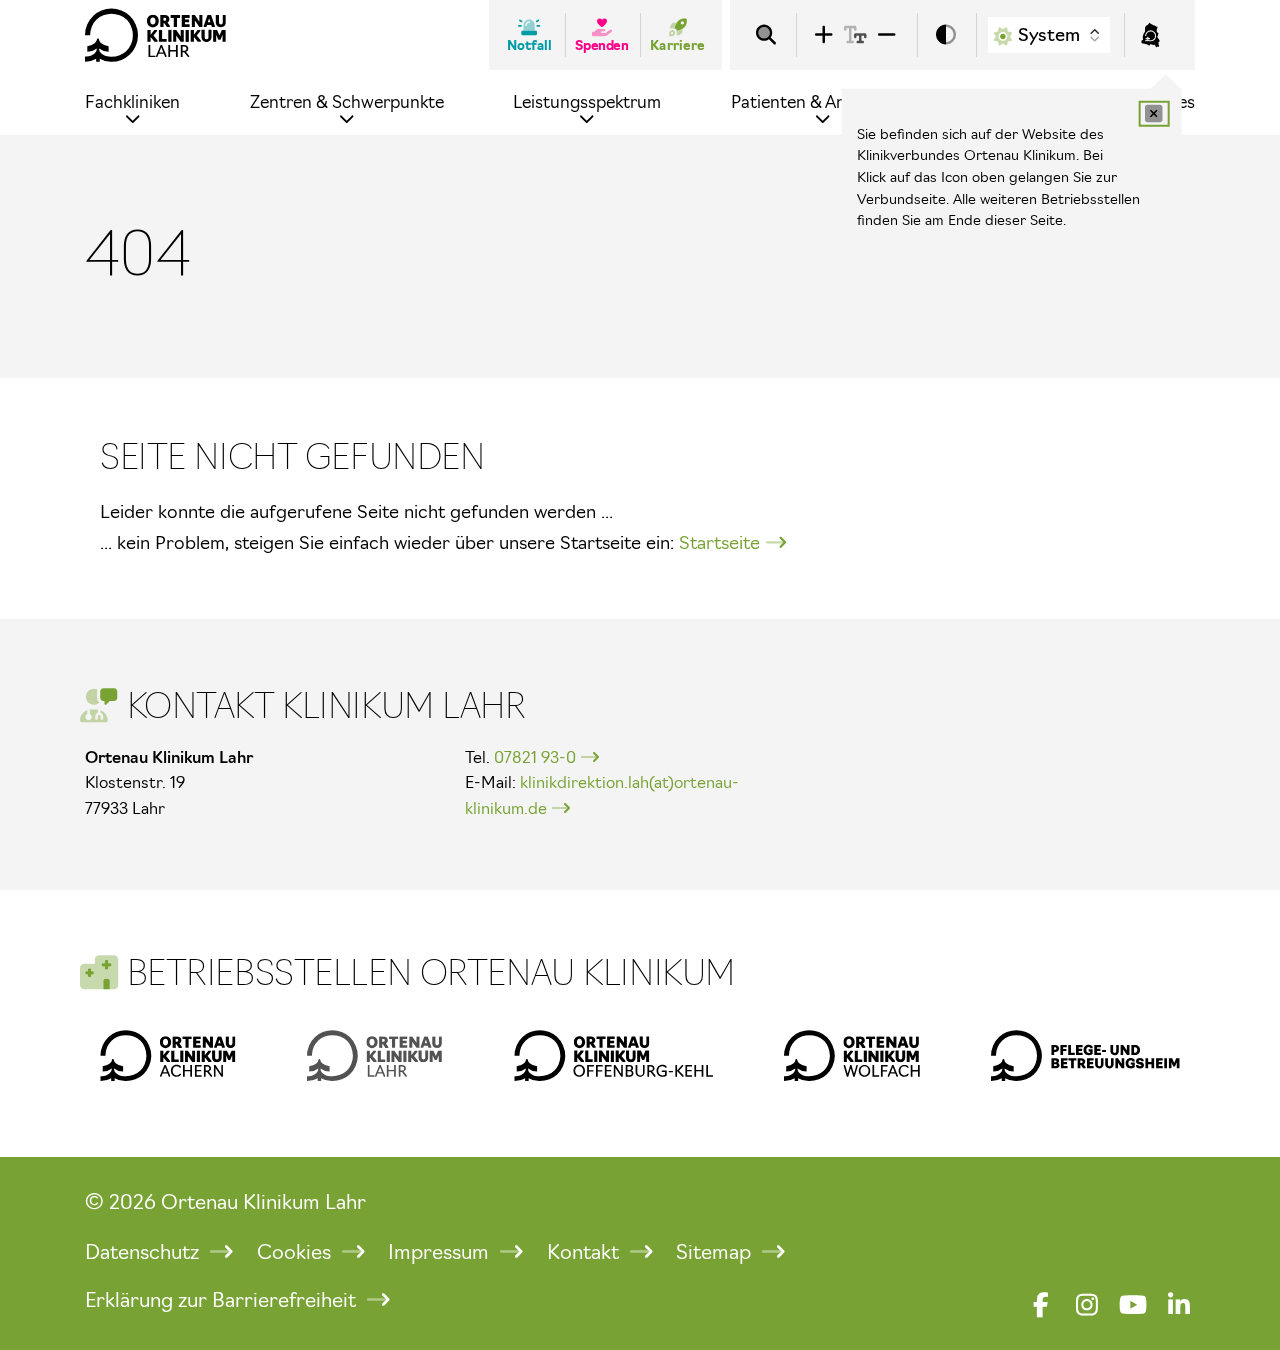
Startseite (719, 542)
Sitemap (716, 1252)
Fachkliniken (132, 101)
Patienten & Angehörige (823, 101)
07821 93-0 (535, 757)
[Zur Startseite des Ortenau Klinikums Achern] (168, 1055)
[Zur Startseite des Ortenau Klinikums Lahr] (156, 35)
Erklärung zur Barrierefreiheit (223, 1300)
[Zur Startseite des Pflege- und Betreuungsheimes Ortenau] (1085, 1055)
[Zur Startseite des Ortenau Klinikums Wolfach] (852, 1055)
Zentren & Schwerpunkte (347, 101)
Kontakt (585, 1252)
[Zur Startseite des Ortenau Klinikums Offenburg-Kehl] (613, 1055)
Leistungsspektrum (587, 101)
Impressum (441, 1252)
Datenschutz (144, 1252)
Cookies (296, 1252)
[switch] (946, 35)
